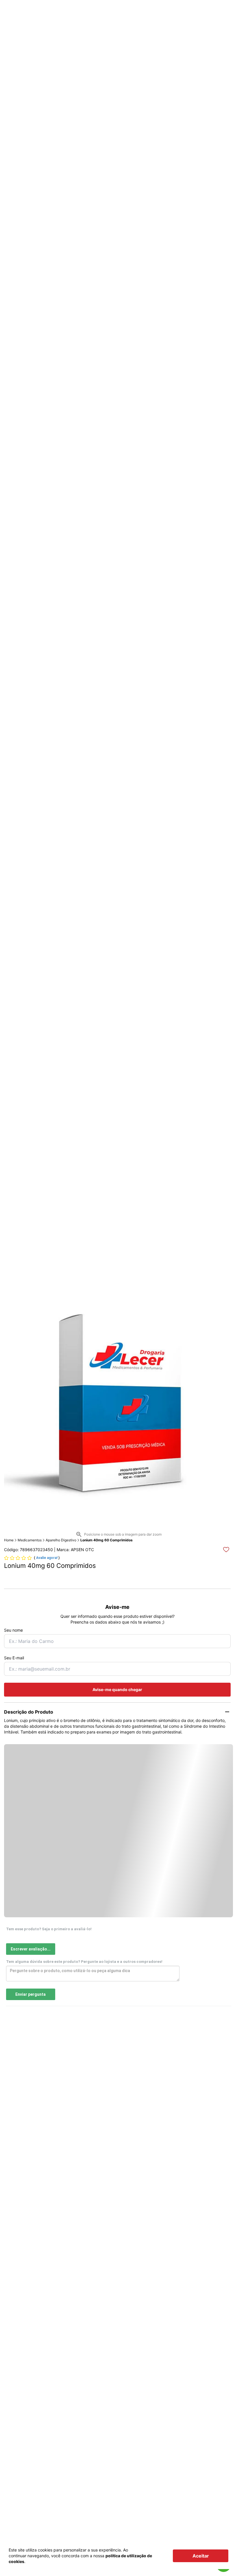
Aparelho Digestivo (61, 1540)
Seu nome (13, 1630)
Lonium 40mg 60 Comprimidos (107, 1540)
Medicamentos (30, 1540)
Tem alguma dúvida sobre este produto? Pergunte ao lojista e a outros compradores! (84, 1962)
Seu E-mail (14, 1658)
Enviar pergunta (30, 1994)
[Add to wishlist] (226, 1550)
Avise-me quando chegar (117, 1689)
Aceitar (201, 2556)
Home (9, 1540)
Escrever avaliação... (31, 1949)
